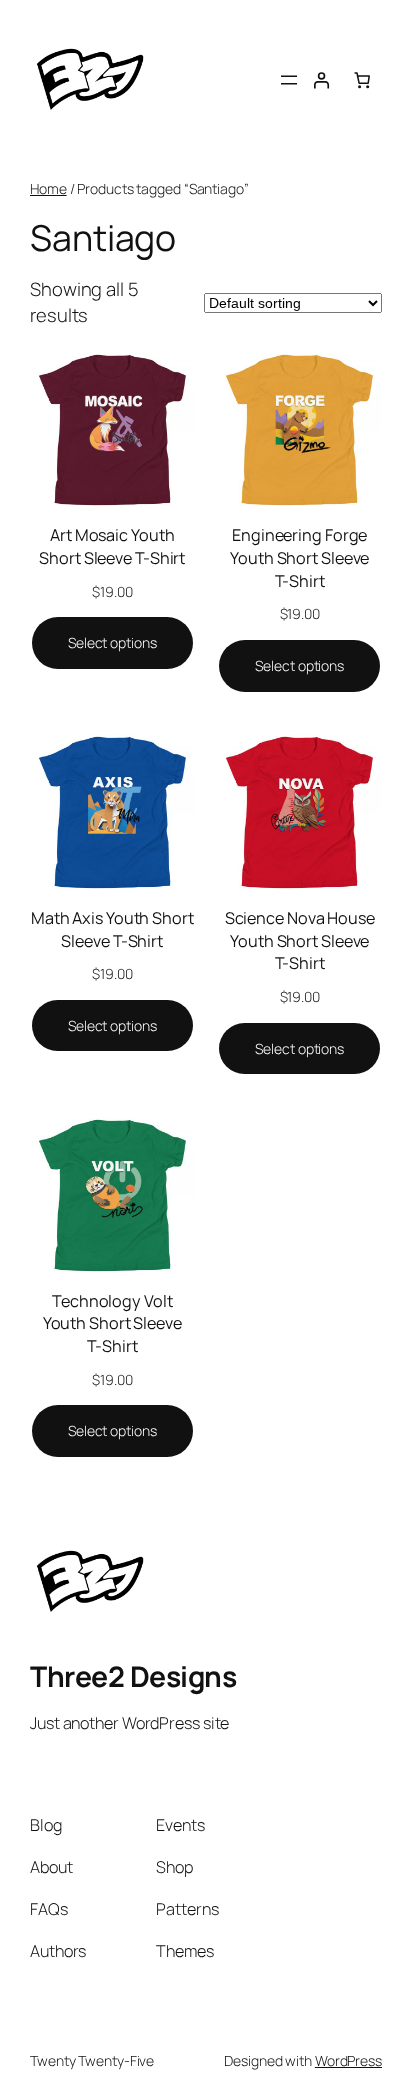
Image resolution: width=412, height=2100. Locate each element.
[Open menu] (289, 80)
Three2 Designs (133, 1676)
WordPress (348, 2060)
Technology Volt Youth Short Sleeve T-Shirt (112, 1323)
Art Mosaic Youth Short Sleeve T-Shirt (112, 546)
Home (48, 188)
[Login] (321, 80)
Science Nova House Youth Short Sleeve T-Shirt (300, 940)
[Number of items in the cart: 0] (362, 80)
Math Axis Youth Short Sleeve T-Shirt (112, 929)
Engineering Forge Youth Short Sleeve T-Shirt (299, 557)
